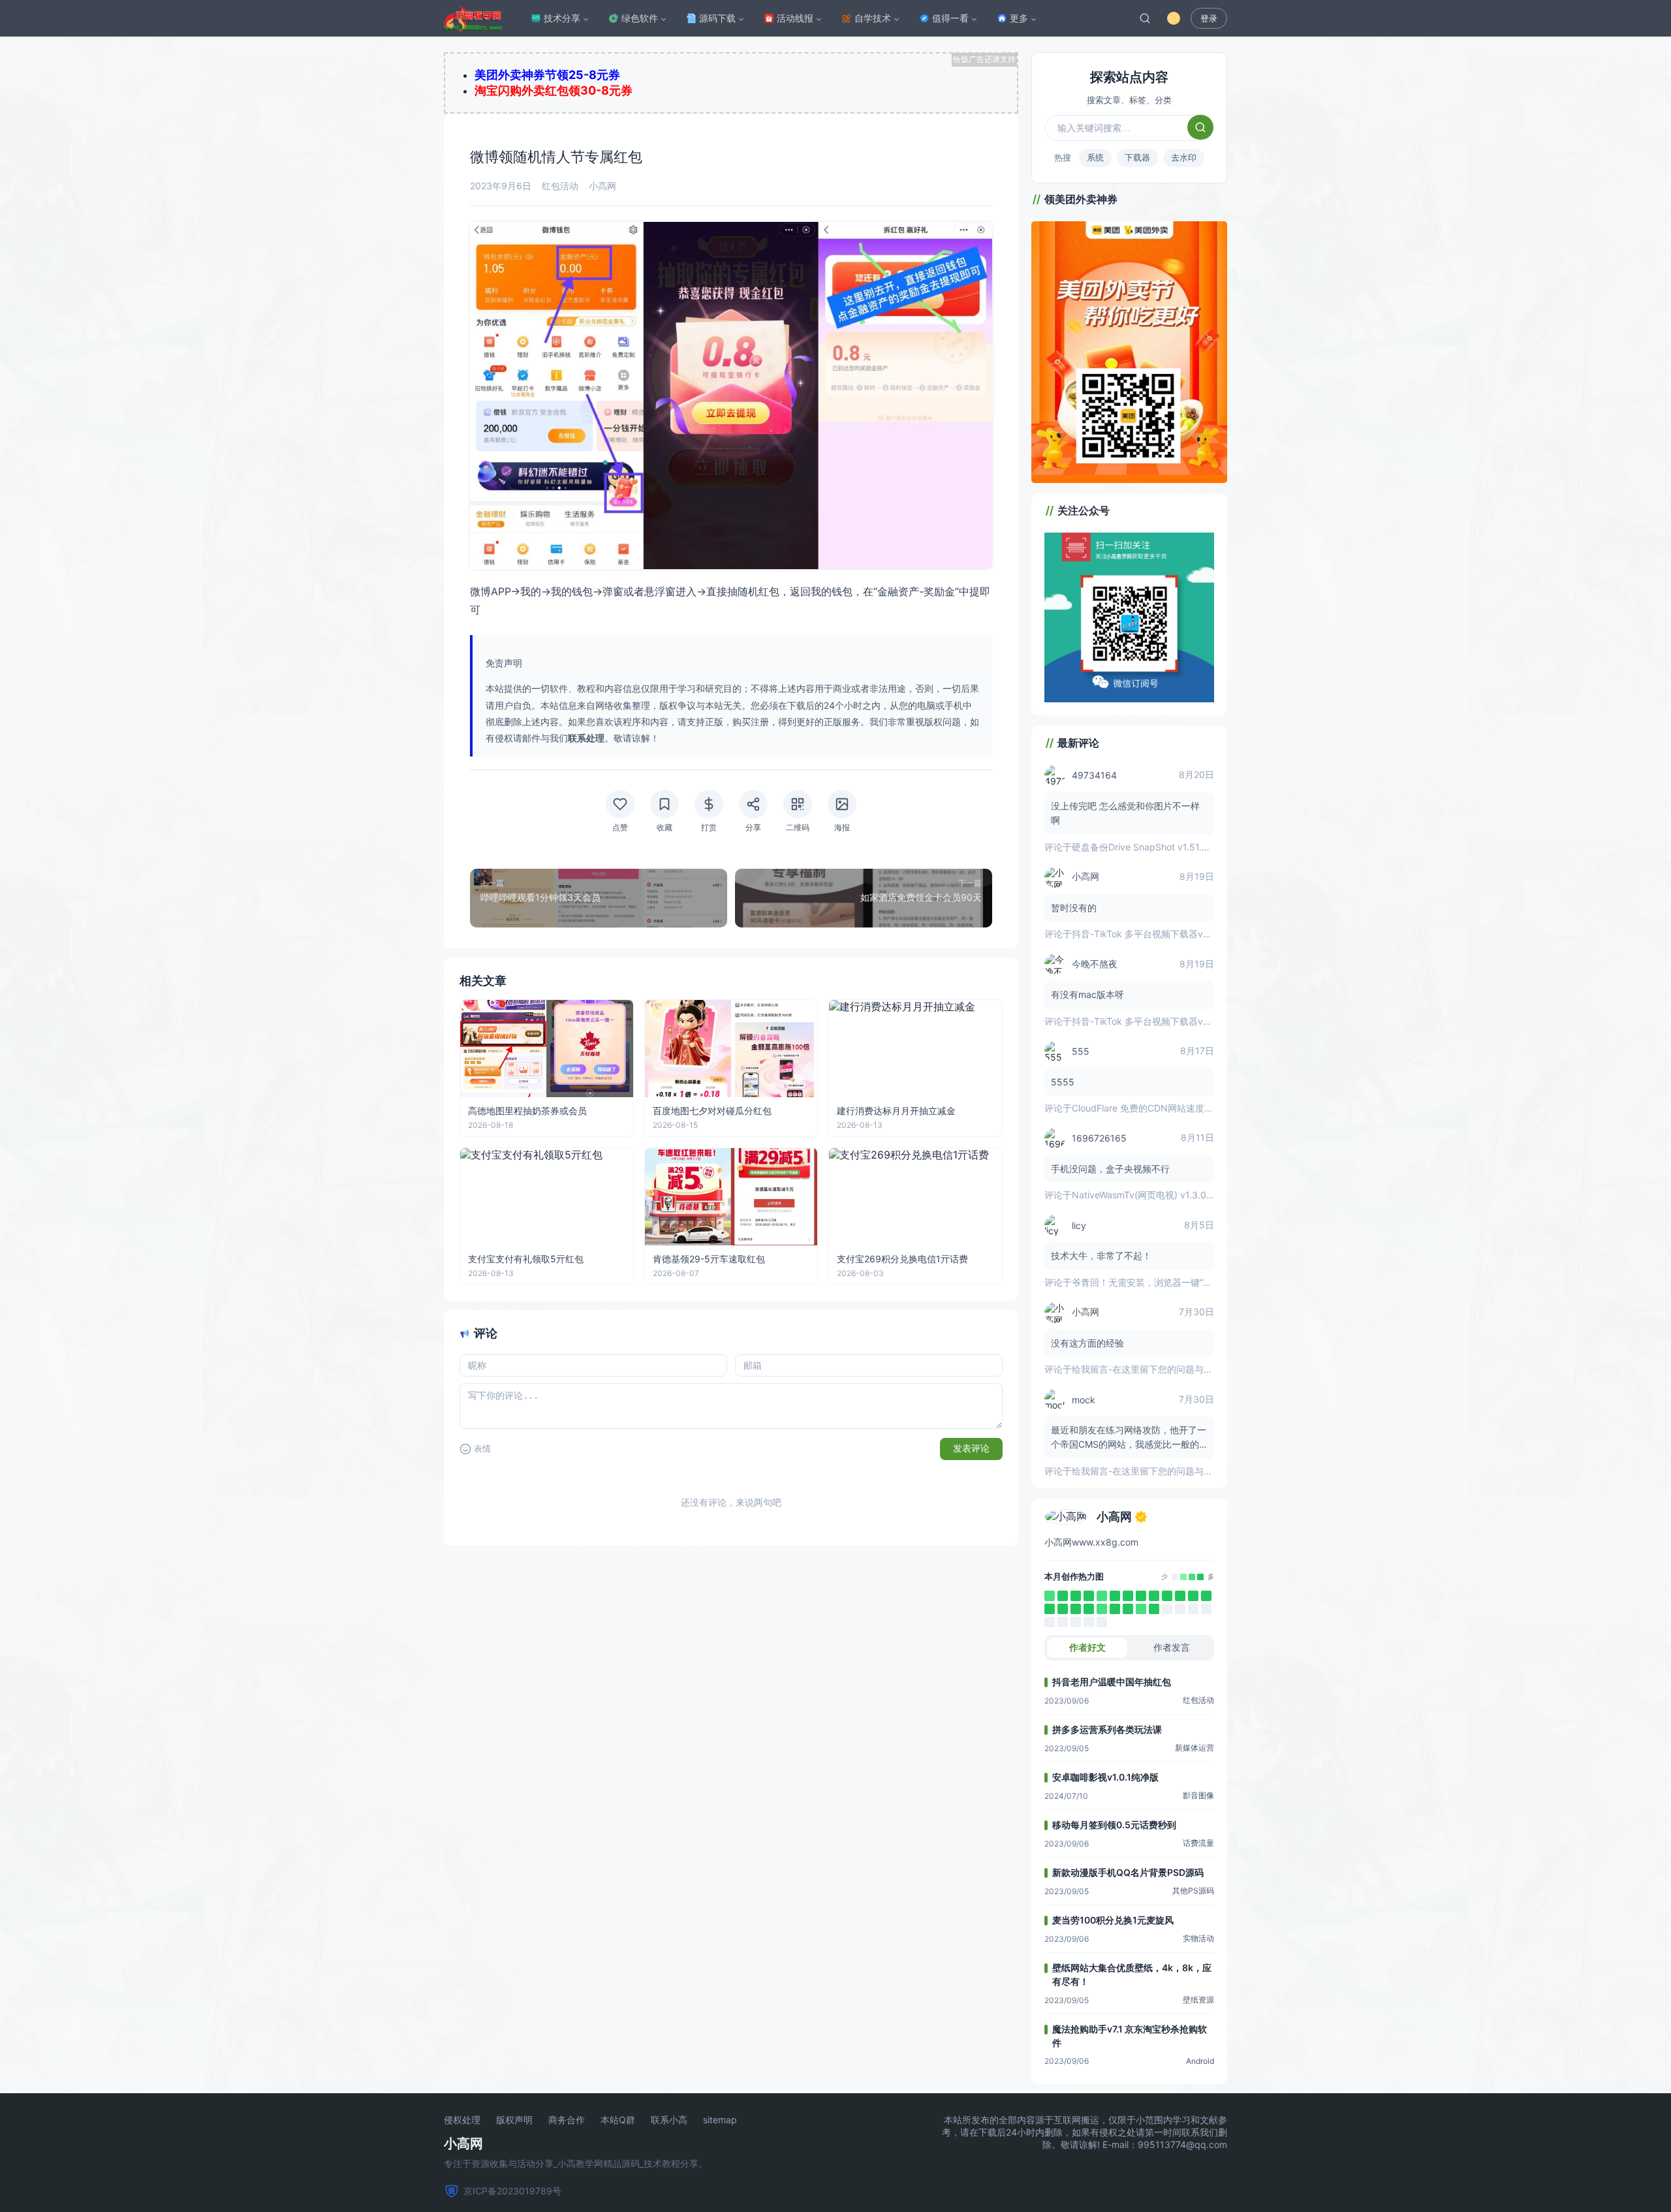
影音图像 (1198, 1795)
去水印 (1184, 157)
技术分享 (562, 18)
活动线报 (795, 18)
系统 (1095, 157)
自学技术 (873, 18)
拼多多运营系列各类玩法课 (1107, 1729)
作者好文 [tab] (1087, 1647)
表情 (482, 1449)
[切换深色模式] (1174, 18)
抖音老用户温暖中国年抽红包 (1112, 1682)
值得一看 (950, 18)
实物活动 (1198, 1938)
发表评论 (971, 1448)
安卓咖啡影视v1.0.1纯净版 (1105, 1777)
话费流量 (1198, 1843)
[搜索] (1145, 18)
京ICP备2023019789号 (512, 2191)
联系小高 (669, 2120)
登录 (1209, 19)
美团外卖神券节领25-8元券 (547, 75)
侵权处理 (462, 2120)
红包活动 (560, 186)
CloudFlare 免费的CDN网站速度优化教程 (1156, 1108)
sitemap (720, 2120)
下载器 (1137, 157)
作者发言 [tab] (1172, 1647)
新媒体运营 (1195, 1748)
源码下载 (717, 18)
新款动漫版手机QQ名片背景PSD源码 (1128, 1872)
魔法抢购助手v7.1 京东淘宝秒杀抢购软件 (1130, 2036)
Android (1200, 2061)
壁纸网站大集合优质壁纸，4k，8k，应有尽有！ (1132, 1974)
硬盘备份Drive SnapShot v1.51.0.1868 (1152, 847)
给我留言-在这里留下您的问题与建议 (1147, 1369)
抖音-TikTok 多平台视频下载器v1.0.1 (1147, 934)
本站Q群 (618, 2120)
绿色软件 (640, 18)
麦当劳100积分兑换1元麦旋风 (1113, 1920)
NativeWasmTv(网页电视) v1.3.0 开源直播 (1159, 1195)
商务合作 (567, 2120)
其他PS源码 (1193, 1891)
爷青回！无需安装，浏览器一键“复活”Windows (1167, 1282)
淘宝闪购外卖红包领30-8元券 (554, 90)
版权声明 (514, 2120)
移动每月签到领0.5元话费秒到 (1114, 1825)
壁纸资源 (1198, 2000)
